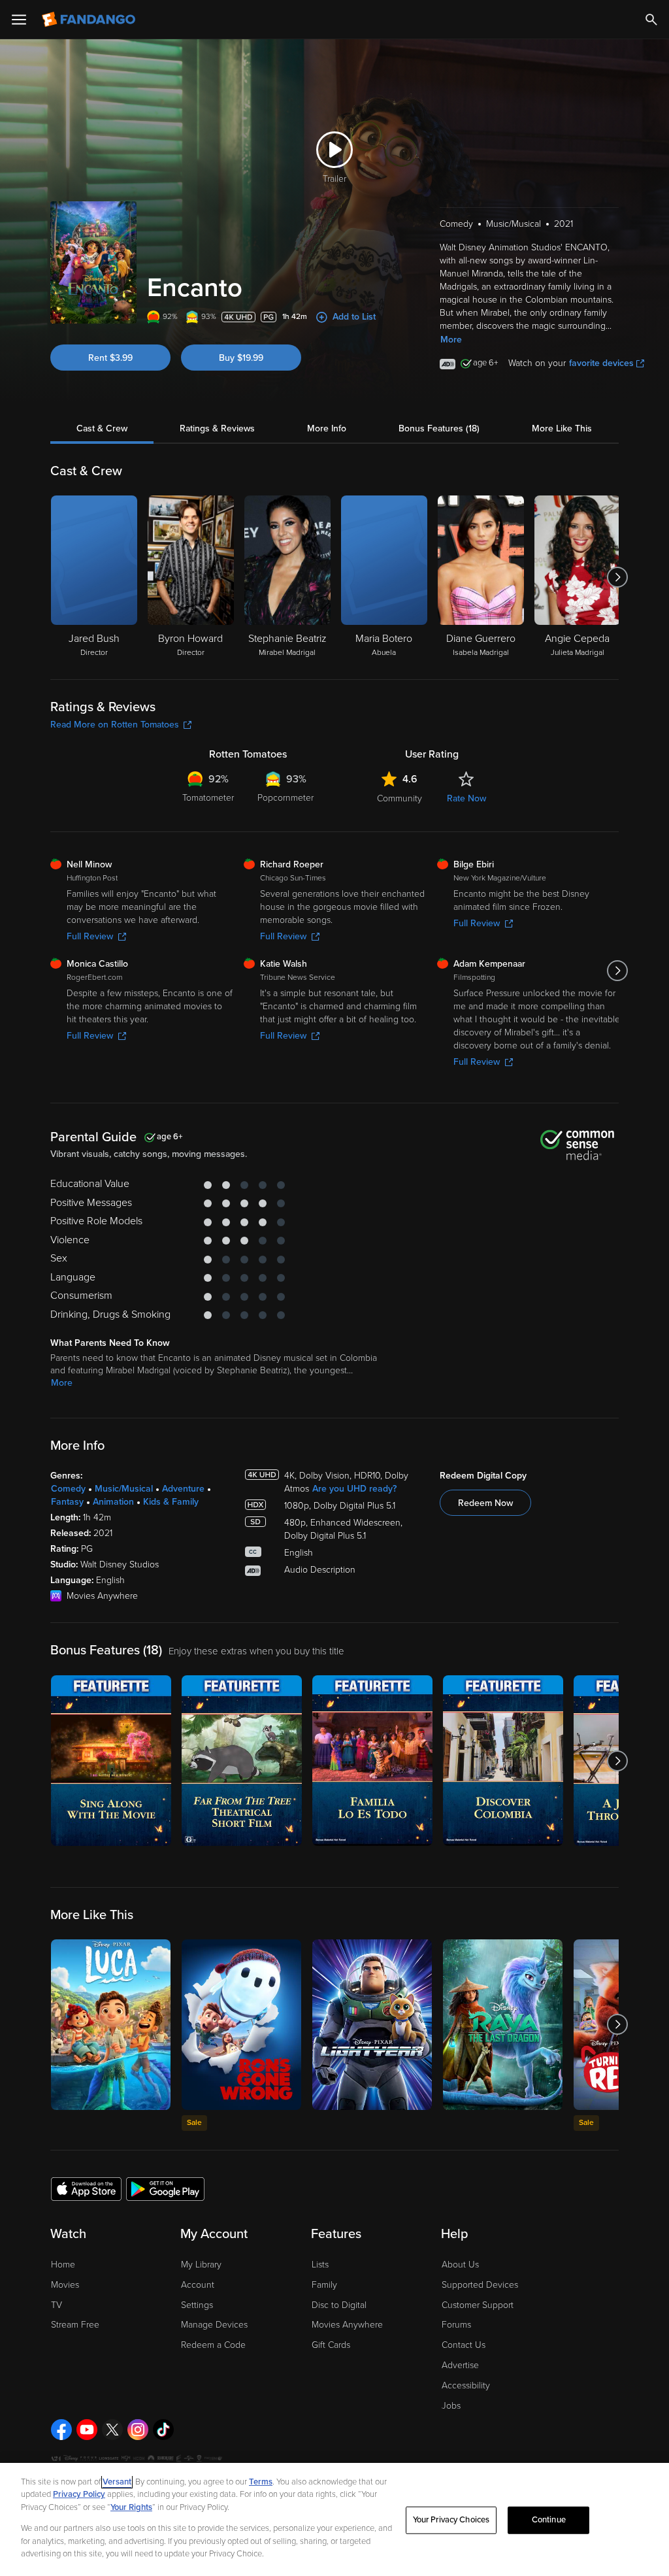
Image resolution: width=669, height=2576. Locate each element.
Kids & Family (171, 1502)
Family (324, 2285)
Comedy (68, 1489)
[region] (334, 2519)
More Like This (562, 428)
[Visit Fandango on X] (112, 2430)
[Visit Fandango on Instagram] (138, 2430)
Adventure (183, 1489)
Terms (261, 2482)
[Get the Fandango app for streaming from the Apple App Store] (86, 2188)
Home (63, 2265)
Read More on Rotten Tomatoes (115, 725)
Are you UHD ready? (354, 1489)
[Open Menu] (19, 20)
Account (198, 2285)
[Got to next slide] (617, 577)
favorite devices (601, 363)
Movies (65, 2285)
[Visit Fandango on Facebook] (61, 2430)
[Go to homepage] (90, 20)
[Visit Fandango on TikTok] (163, 2430)
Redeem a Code (213, 2345)
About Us (460, 2265)
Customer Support (478, 2305)
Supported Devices (480, 2285)
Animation (113, 1502)
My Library (201, 2265)
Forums (456, 2325)
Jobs (451, 2406)
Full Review (90, 936)
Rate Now (466, 798)
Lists (320, 2265)
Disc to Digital (339, 2305)
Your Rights (131, 2507)
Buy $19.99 (241, 358)
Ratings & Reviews (217, 428)
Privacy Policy (79, 2494)
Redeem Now (485, 1503)
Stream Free (75, 2325)
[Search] (651, 20)
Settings (197, 2305)
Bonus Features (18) (439, 428)
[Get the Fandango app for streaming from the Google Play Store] (165, 2188)
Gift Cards (331, 2345)
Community (400, 798)
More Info (327, 428)
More (451, 340)
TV (57, 2305)
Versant (117, 2482)
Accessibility (466, 2385)
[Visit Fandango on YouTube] (87, 2430)
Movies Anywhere (347, 2325)
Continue (549, 2520)
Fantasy (67, 1502)
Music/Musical (124, 1489)
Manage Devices (214, 2325)
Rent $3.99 (110, 358)
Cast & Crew (102, 428)
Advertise (460, 2365)
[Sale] (241, 2025)
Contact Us (464, 2345)
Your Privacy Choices (451, 2520)
